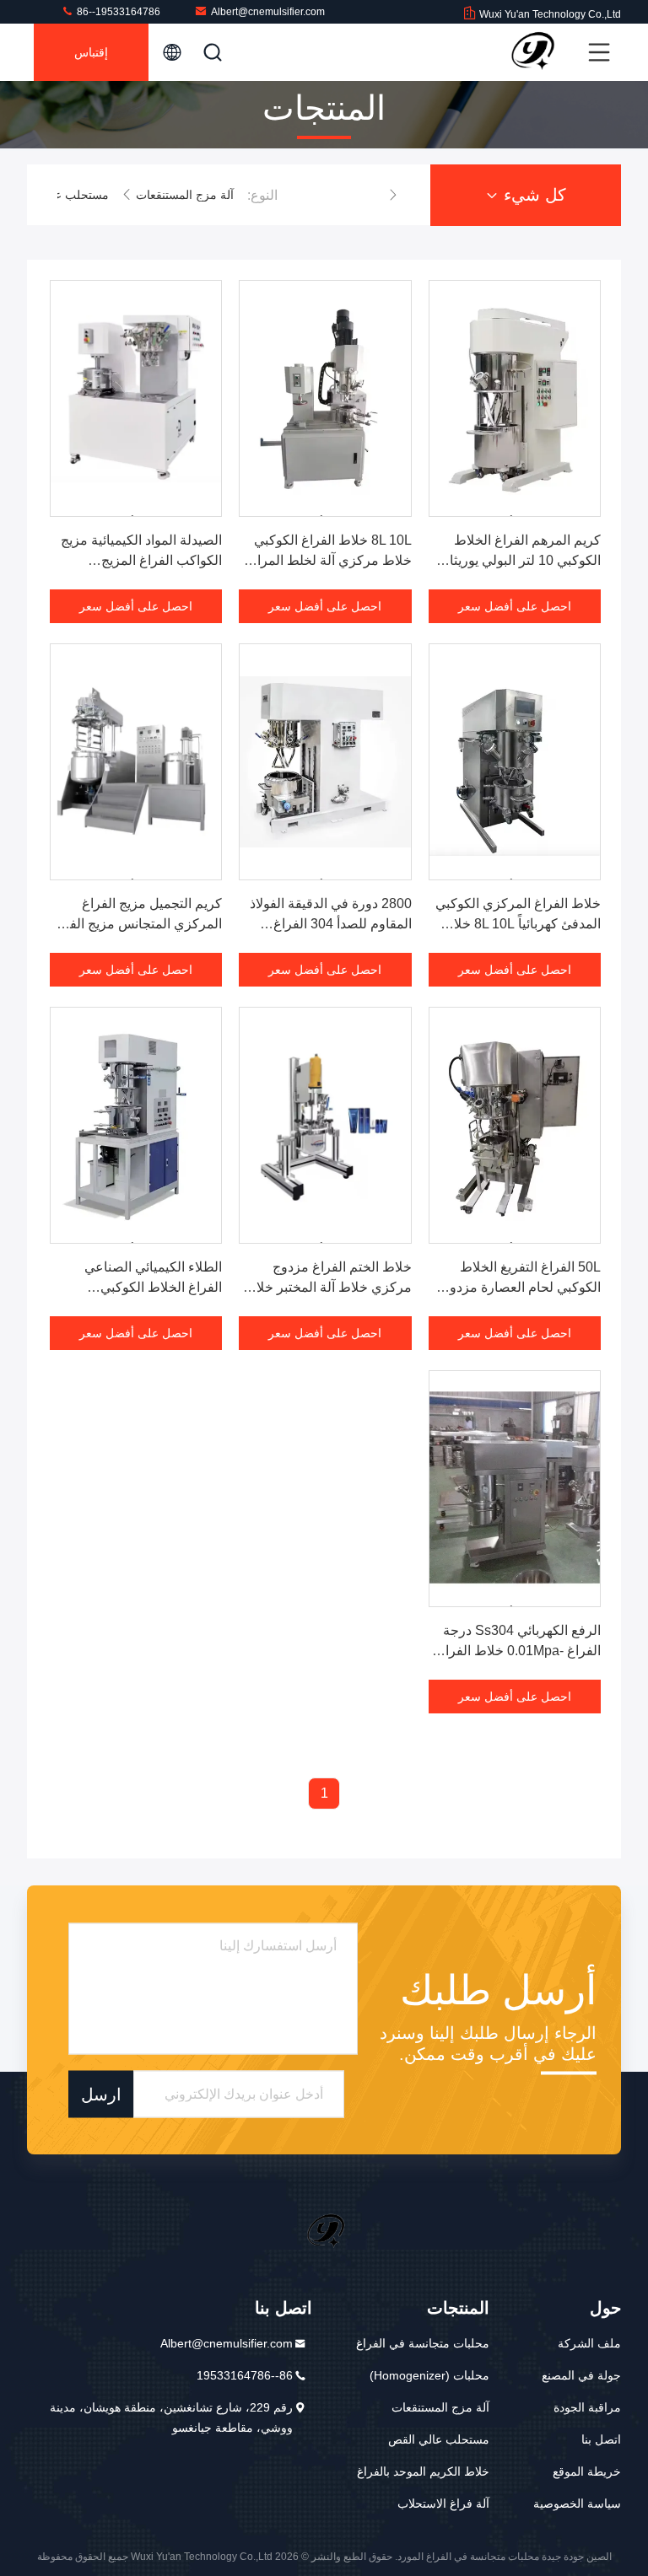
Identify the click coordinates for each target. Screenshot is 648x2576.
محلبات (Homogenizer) (429, 2375)
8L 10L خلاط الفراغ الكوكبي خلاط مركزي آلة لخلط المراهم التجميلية (327, 560)
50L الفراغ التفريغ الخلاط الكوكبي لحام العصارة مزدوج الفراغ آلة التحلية (521, 1287)
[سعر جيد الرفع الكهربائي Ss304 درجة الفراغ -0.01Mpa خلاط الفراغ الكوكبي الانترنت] (515, 1489)
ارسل (101, 2094)
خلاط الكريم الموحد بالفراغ (423, 2471)
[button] (393, 195)
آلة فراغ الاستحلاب (443, 2503)
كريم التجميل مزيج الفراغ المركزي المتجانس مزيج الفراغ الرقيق (136, 924)
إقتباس (91, 52)
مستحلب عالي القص (58, 195)
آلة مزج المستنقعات (185, 195)
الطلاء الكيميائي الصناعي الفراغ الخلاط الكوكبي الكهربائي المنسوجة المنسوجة (139, 1287)
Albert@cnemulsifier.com (268, 12)
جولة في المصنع (581, 2375)
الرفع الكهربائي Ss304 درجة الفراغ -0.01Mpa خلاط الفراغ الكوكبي (519, 1651)
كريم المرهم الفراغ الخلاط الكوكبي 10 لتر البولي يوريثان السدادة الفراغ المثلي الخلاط (520, 560)
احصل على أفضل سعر (515, 606)
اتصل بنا (601, 2439)
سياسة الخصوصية (577, 2503)
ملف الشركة (589, 2343)
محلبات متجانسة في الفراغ (423, 2343)
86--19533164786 (117, 12)
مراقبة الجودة (587, 2407)
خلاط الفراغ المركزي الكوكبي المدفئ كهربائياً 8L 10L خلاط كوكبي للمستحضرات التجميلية (518, 924)
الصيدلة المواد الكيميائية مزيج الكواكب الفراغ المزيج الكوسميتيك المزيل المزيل (141, 560)
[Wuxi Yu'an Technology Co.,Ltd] (531, 52)
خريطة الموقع (587, 2471)
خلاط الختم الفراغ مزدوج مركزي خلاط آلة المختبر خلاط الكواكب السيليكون (328, 1287)
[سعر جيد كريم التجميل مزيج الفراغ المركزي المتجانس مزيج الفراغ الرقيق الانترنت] (136, 762)
